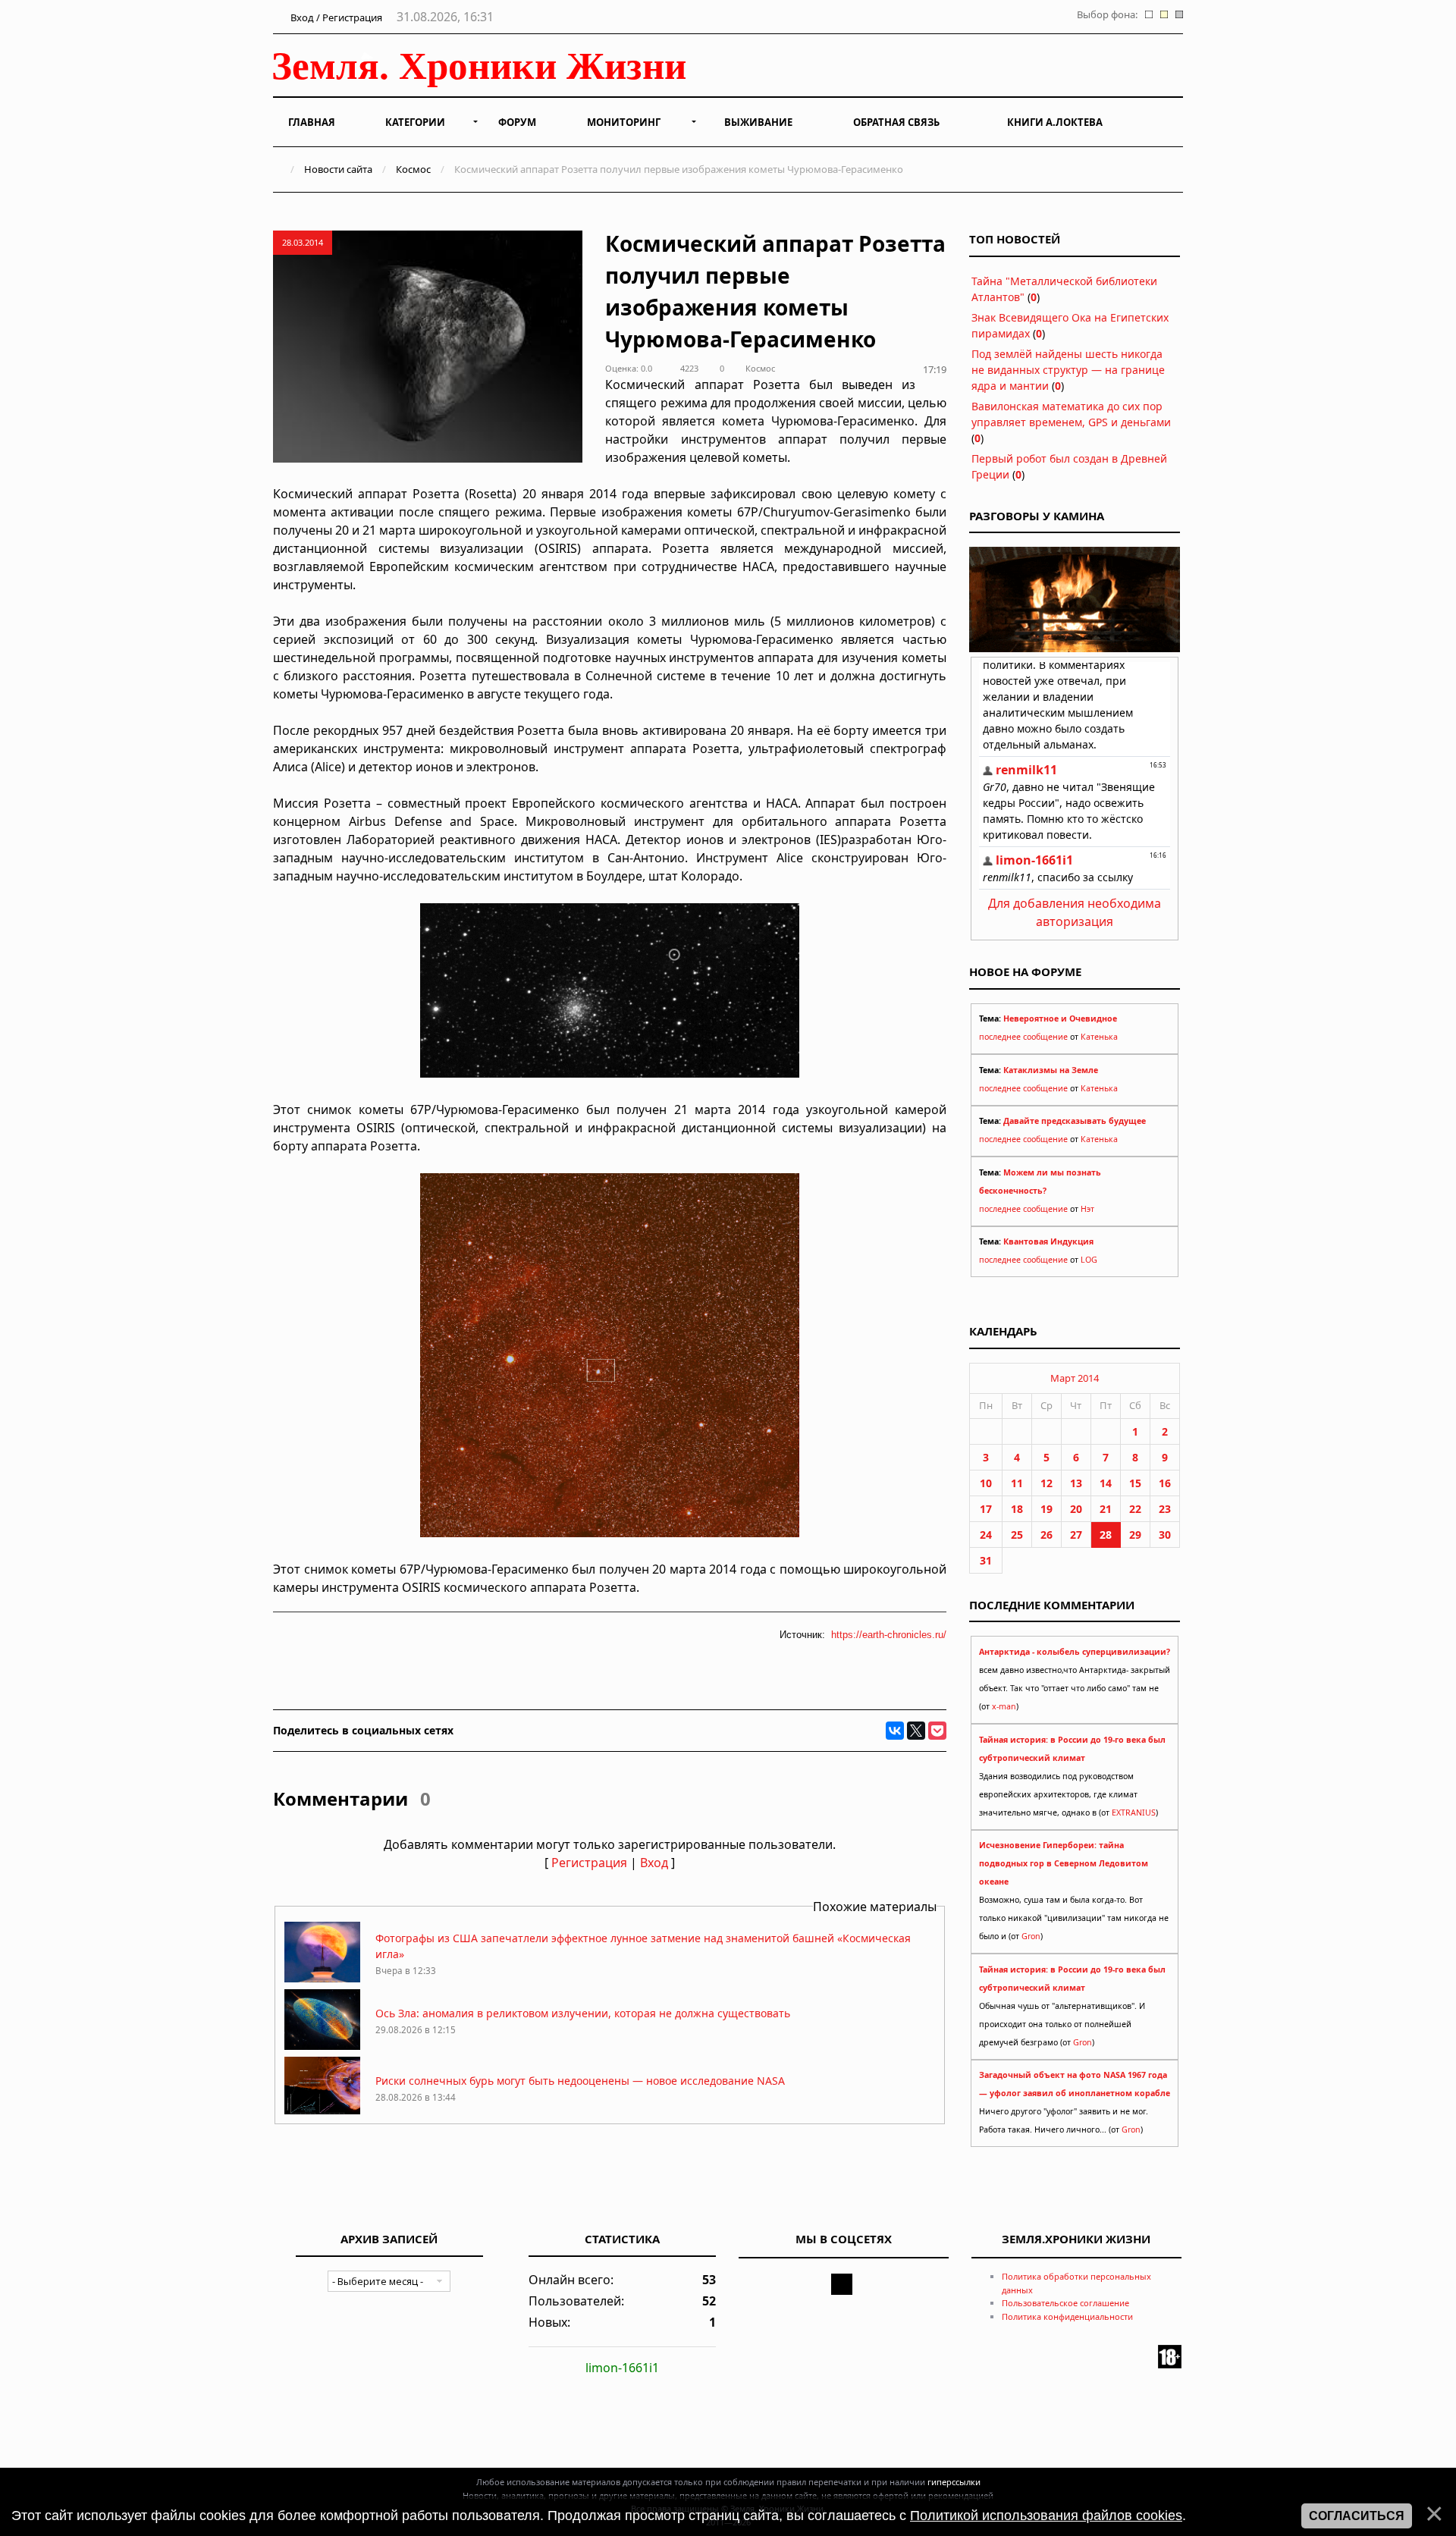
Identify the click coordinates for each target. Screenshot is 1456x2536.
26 (1046, 1535)
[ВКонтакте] (895, 1731)
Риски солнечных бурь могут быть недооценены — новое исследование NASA (580, 2081)
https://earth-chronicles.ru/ (889, 1635)
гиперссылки (954, 2482)
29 (1135, 1535)
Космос (413, 169)
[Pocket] (937, 1731)
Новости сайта (338, 169)
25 (1017, 1535)
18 (1017, 1509)
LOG (1089, 1260)
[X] (916, 1731)
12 (1046, 1483)
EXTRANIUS (1134, 1813)
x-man (1004, 1706)
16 (1165, 1483)
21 (1106, 1509)
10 (986, 1483)
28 (1106, 1535)
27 (1076, 1535)
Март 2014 (1075, 1378)
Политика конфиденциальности (1067, 2316)
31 (986, 1560)
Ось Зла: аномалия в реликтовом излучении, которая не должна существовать (583, 2013)
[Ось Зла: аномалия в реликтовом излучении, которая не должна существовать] (322, 2046)
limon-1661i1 (622, 2368)
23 (1165, 1509)
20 (1076, 1509)
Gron (1031, 1936)
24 (986, 1535)
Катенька (1099, 1037)
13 (1076, 1483)
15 (1135, 1483)
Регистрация (589, 1863)
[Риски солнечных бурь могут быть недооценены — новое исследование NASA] (322, 2113)
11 (1017, 1483)
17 (986, 1509)
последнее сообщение (1023, 1037)
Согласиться (1357, 2516)
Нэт (1087, 1209)
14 (1106, 1483)
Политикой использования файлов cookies (1046, 2516)
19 (1046, 1509)
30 (1165, 1535)
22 (1135, 1509)
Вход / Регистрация (335, 17)
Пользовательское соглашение (1065, 2303)
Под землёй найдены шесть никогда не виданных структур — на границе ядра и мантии (1068, 370)
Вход (654, 1863)
